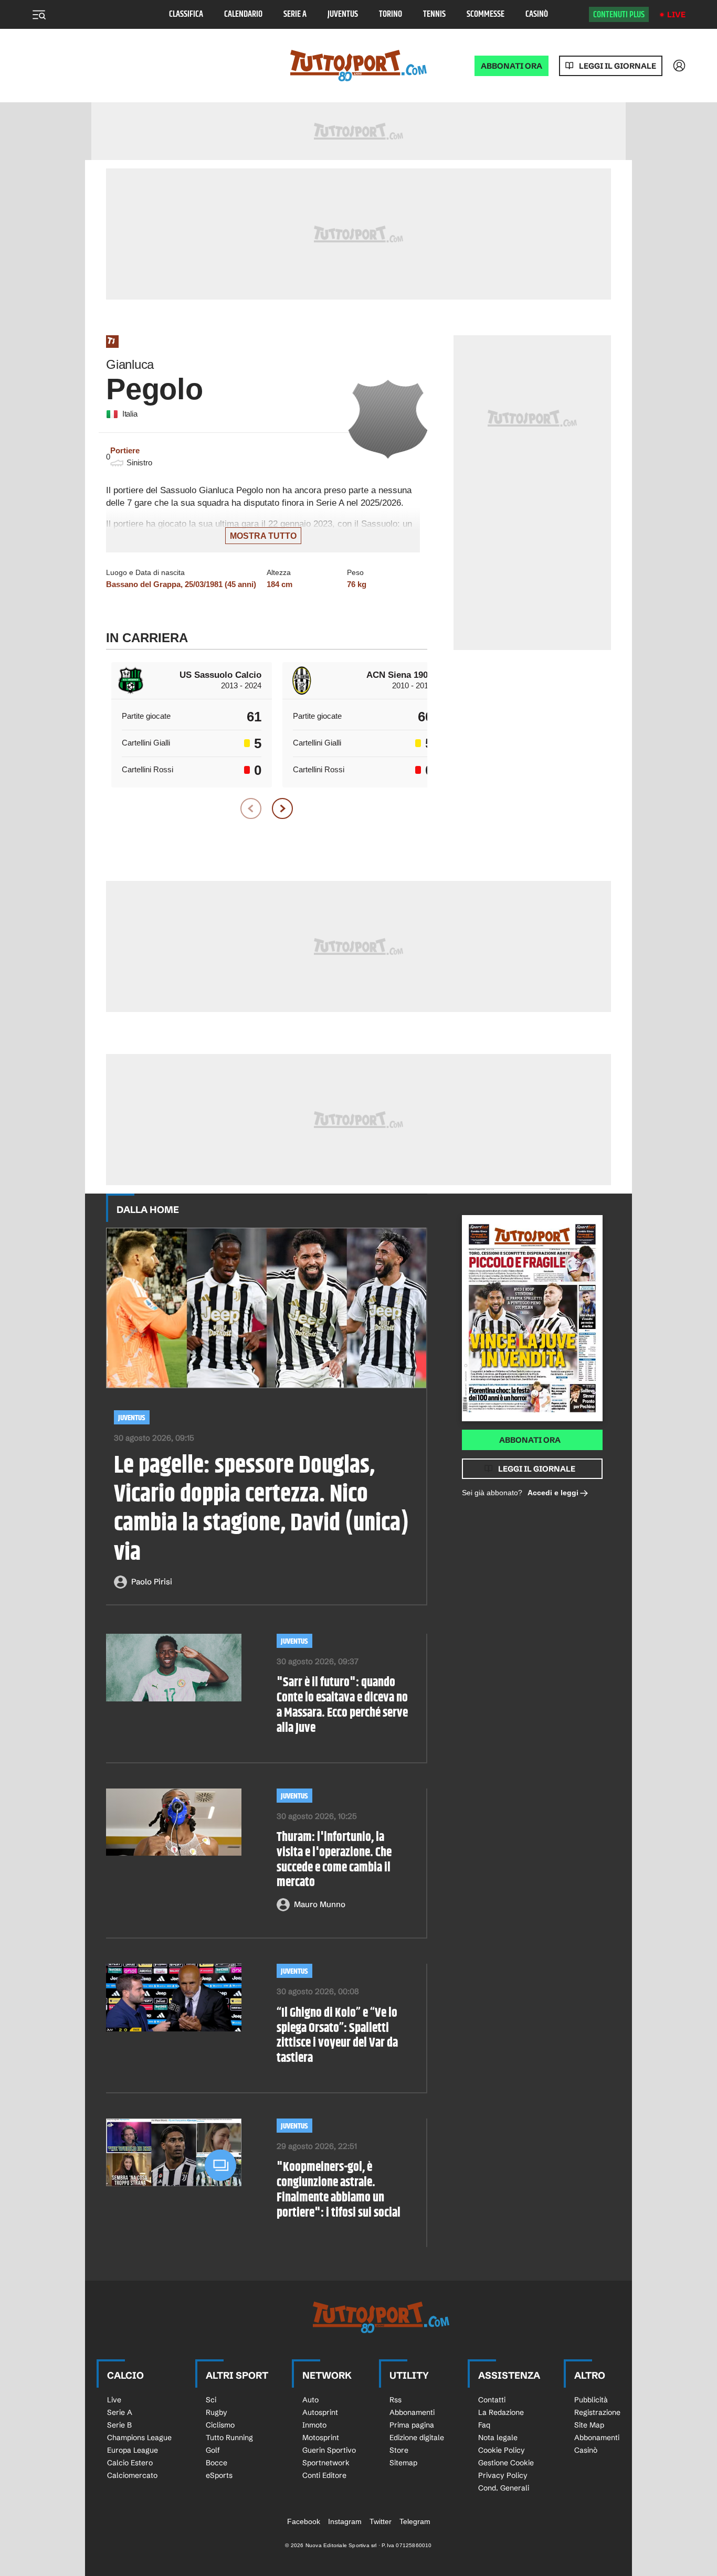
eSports (219, 2475)
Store (399, 2450)
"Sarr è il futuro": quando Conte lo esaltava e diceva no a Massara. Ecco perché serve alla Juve (342, 1705)
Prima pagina (412, 2425)
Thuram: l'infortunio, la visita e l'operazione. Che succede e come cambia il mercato (334, 1860)
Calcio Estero (130, 2463)
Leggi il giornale (618, 66)
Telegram (415, 2521)
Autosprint (320, 2412)
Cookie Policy (502, 2450)
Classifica (186, 14)
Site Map (589, 2425)
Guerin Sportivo (329, 2450)
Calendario (243, 14)
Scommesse (486, 14)
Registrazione (597, 2412)
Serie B (119, 2425)
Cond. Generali (504, 2488)
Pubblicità (591, 2400)
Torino (391, 14)
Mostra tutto (263, 536)
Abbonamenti (412, 2412)
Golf (213, 2450)
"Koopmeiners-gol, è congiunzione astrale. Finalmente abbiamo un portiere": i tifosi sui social (339, 2190)
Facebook (304, 2521)
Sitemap (403, 2463)
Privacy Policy (503, 2475)
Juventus (343, 14)
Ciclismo (220, 2425)
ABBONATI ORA (512, 66)
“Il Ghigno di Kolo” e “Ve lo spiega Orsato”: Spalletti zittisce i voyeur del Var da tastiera (337, 2036)
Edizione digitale (417, 2437)
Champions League (139, 2437)
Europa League (133, 2450)
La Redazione (501, 2412)
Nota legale (498, 2437)
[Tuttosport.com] (358, 66)
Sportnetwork (326, 2463)
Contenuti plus (619, 15)
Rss (396, 2400)
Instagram (345, 2521)
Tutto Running (229, 2437)
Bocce (217, 2463)
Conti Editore (324, 2475)
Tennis (434, 14)
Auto (310, 2400)
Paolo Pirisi (152, 1582)
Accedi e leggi (553, 1493)
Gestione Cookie (506, 2463)
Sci (211, 2400)
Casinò (537, 14)
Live (676, 14)
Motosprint (321, 2437)
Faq (484, 2425)
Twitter (381, 2521)
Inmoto (314, 2425)
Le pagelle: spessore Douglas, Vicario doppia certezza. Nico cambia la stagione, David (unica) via (261, 1510)
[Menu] (39, 15)
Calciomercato (132, 2475)
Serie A (295, 14)
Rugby (217, 2412)
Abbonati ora (530, 1440)
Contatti (492, 2400)
